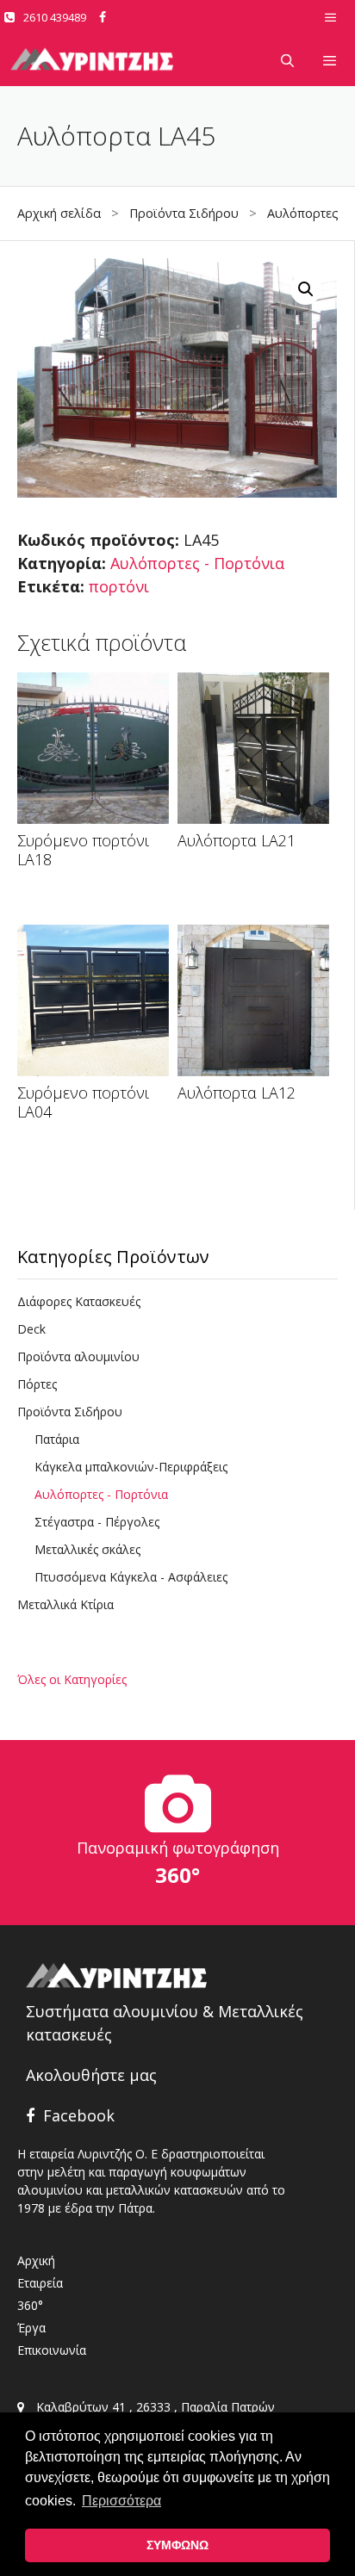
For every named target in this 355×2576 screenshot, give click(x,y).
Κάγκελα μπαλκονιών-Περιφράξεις (131, 1467)
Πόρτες (37, 1384)
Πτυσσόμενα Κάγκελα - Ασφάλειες (131, 1577)
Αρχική (36, 2260)
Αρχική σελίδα (59, 213)
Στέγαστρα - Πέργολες (97, 1522)
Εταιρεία (40, 2283)
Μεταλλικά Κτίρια (65, 1604)
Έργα (31, 2328)
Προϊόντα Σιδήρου (184, 213)
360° (30, 2305)
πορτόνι (119, 586)
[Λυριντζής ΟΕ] (92, 60)
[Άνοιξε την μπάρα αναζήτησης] (286, 60)
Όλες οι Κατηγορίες (72, 1679)
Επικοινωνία (52, 2350)
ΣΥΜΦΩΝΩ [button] (177, 2545)
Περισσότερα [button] (121, 2501)
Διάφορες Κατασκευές (79, 1301)
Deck (31, 1329)
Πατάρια (57, 1439)
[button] (306, 289)
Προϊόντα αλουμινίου (78, 1356)
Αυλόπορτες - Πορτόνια (197, 563)
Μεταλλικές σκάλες (87, 1549)
